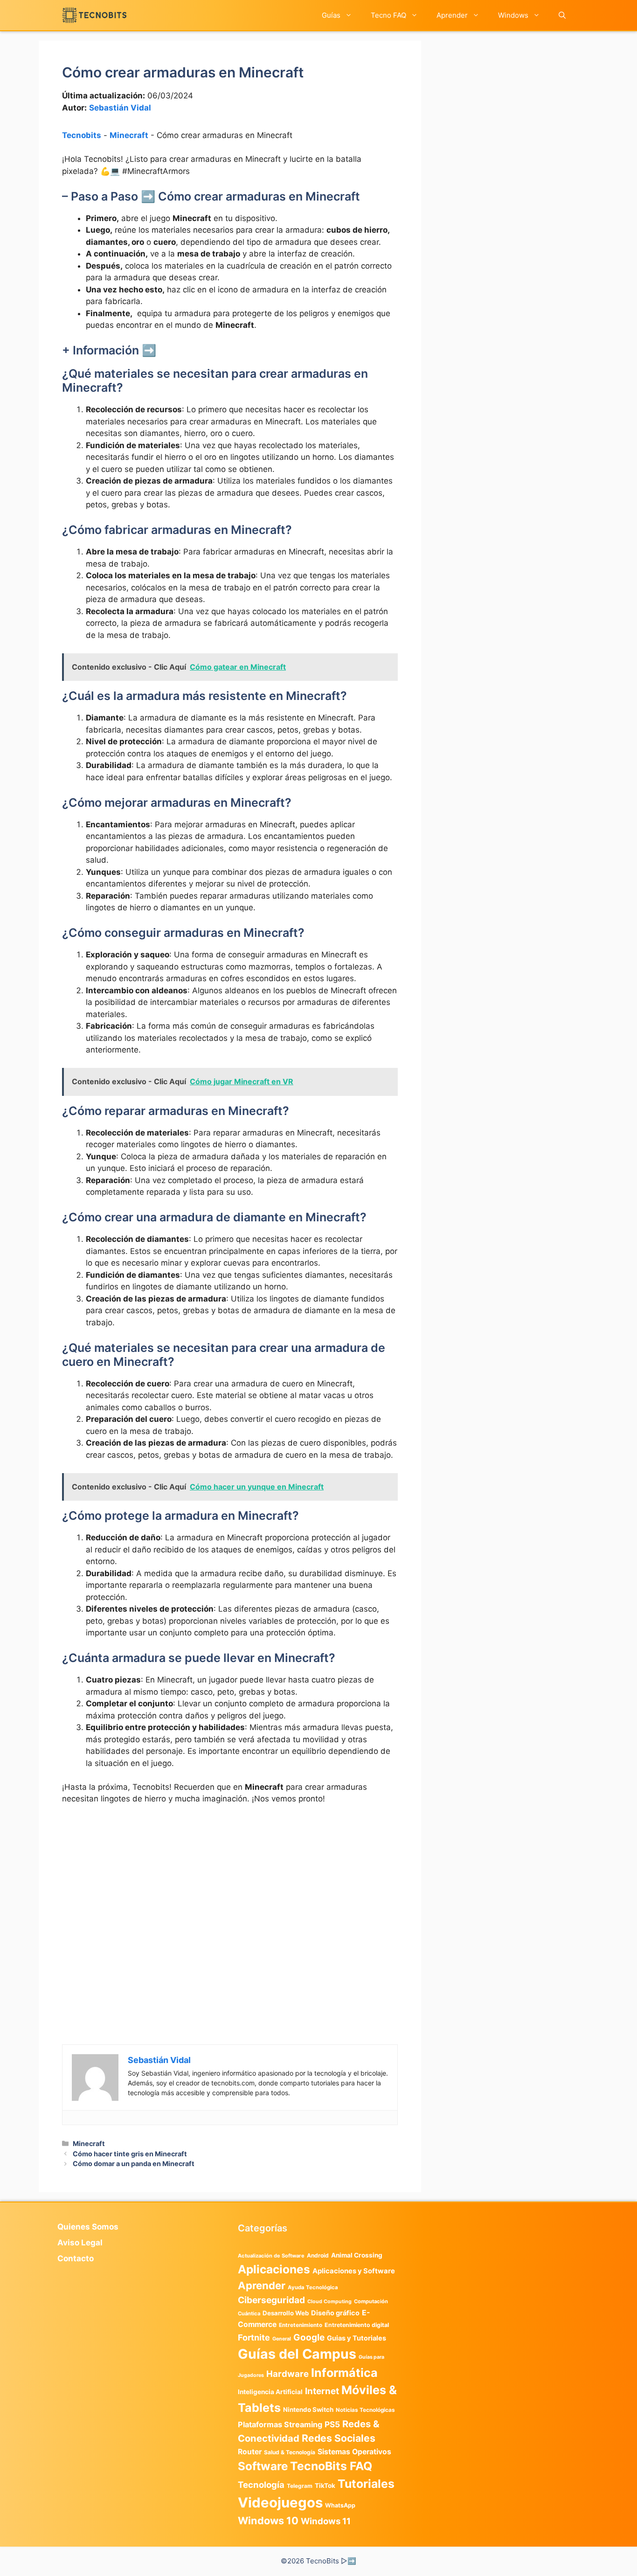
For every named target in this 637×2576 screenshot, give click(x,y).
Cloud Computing (329, 2302)
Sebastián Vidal (120, 108)
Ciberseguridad (271, 2300)
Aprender (452, 15)
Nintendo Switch (308, 2410)
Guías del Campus (297, 2354)
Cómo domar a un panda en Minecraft (134, 2164)
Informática (344, 2373)
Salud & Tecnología (290, 2452)
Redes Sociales (339, 2438)
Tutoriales (366, 2484)
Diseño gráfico (335, 2313)
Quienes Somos (88, 2227)
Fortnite (254, 2337)
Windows (513, 15)
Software (263, 2466)
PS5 (332, 2424)
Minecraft (129, 135)
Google (309, 2337)
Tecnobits (82, 135)
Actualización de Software (271, 2256)
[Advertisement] (230, 1882)
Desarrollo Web (286, 2313)
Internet (322, 2391)
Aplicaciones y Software (354, 2271)
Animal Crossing (357, 2255)
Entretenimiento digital (357, 2325)
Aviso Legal (80, 2243)
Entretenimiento (301, 2325)
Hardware (287, 2374)
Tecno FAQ (388, 15)
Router (250, 2452)
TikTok (325, 2486)
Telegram (300, 2486)
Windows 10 (268, 2521)
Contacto (76, 2258)
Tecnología (261, 2485)
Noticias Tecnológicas (365, 2410)
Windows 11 (326, 2521)
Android (318, 2255)
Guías (331, 15)
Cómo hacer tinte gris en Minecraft (130, 2154)
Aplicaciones (274, 2269)
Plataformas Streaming (280, 2424)
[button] (562, 15)
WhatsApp (340, 2505)
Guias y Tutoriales (357, 2338)
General (282, 2339)
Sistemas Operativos (354, 2452)
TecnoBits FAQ (331, 2466)
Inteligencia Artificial (270, 2392)
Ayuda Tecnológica (313, 2287)
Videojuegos (280, 2503)
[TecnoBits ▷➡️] (94, 15)
